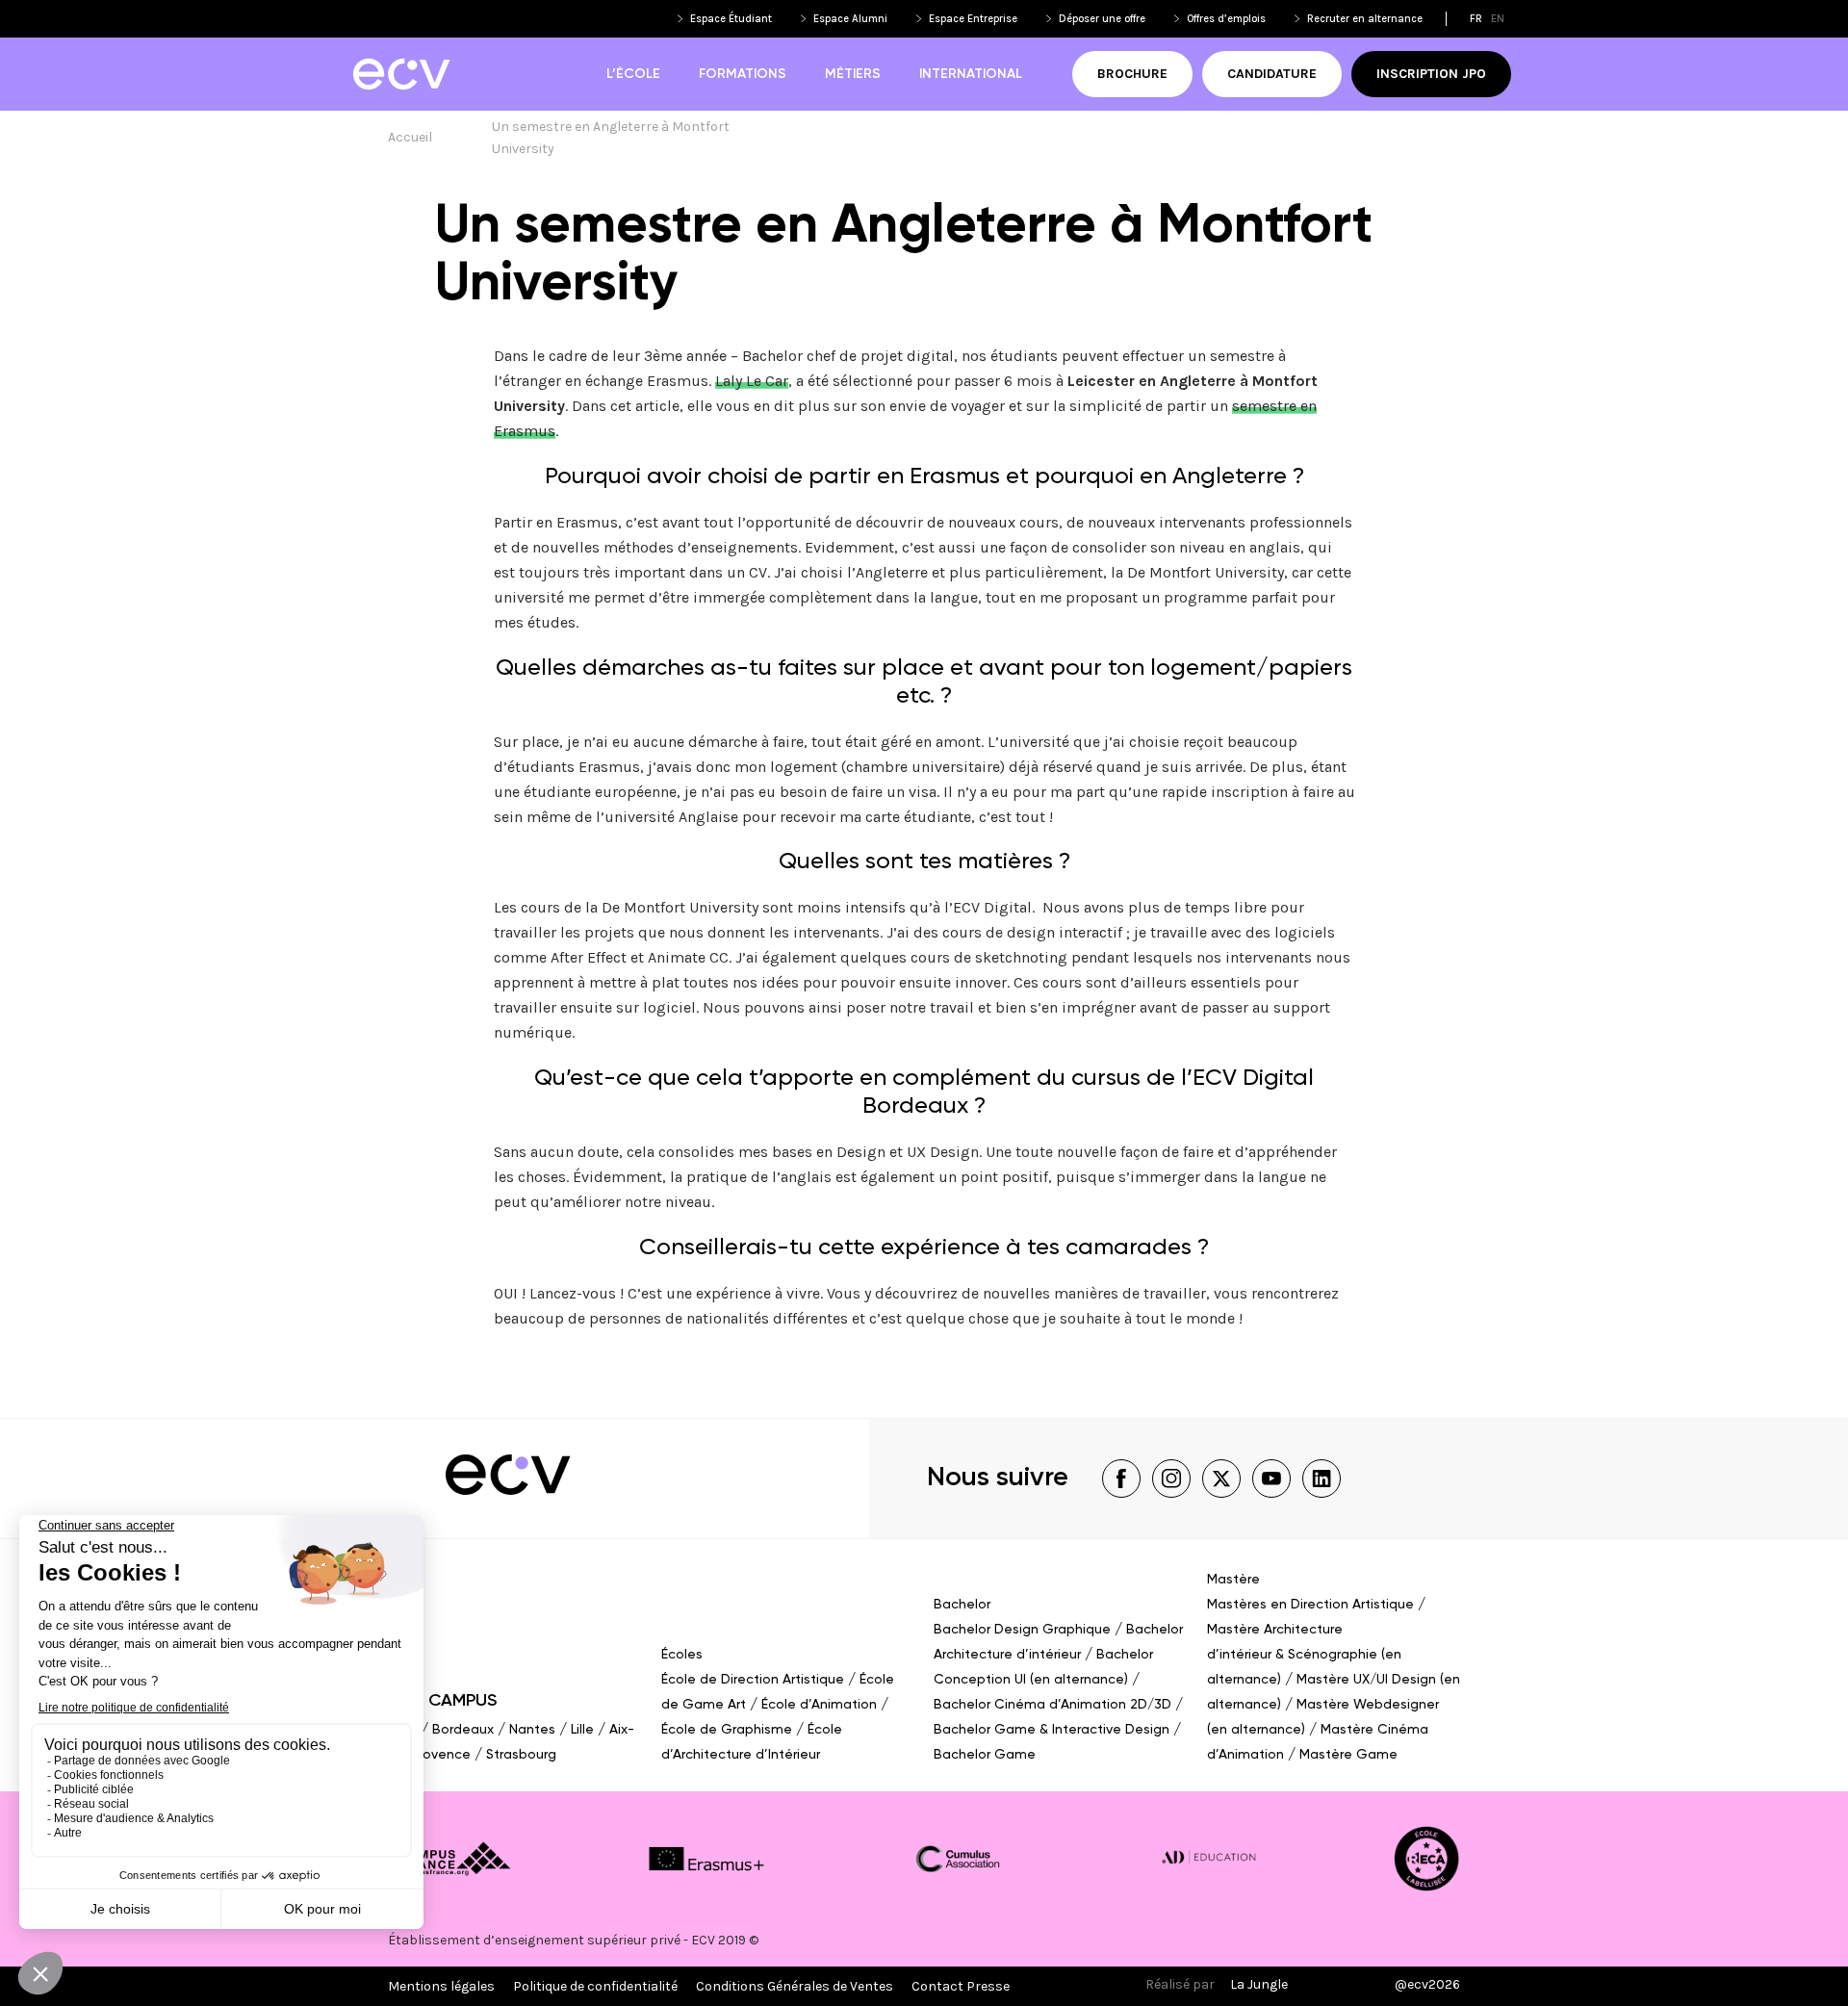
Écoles (682, 1655)
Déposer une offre (1102, 19)
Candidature (1272, 74)
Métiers (853, 74)
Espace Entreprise (973, 19)
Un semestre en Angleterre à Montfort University (612, 138)
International (971, 74)
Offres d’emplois (1226, 19)
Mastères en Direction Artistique (1310, 1605)
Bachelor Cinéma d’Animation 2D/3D (1052, 1705)
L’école (633, 74)
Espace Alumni (850, 19)
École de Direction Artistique (753, 1680)
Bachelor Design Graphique (1022, 1630)
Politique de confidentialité (595, 1986)
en (1498, 19)
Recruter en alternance (1365, 19)
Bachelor (962, 1605)
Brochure (1132, 74)
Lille (582, 1730)
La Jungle (1259, 1984)
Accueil (410, 137)
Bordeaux (463, 1730)
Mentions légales (441, 1986)
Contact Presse (961, 1986)
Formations (743, 74)
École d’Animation (819, 1705)
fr (1476, 19)
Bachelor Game (985, 1755)
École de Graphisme (727, 1730)
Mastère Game (1348, 1755)
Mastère (1233, 1580)
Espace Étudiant (731, 19)
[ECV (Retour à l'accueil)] (401, 74)
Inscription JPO (1431, 74)
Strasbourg (521, 1755)
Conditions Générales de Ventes (795, 1986)
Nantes (532, 1730)
